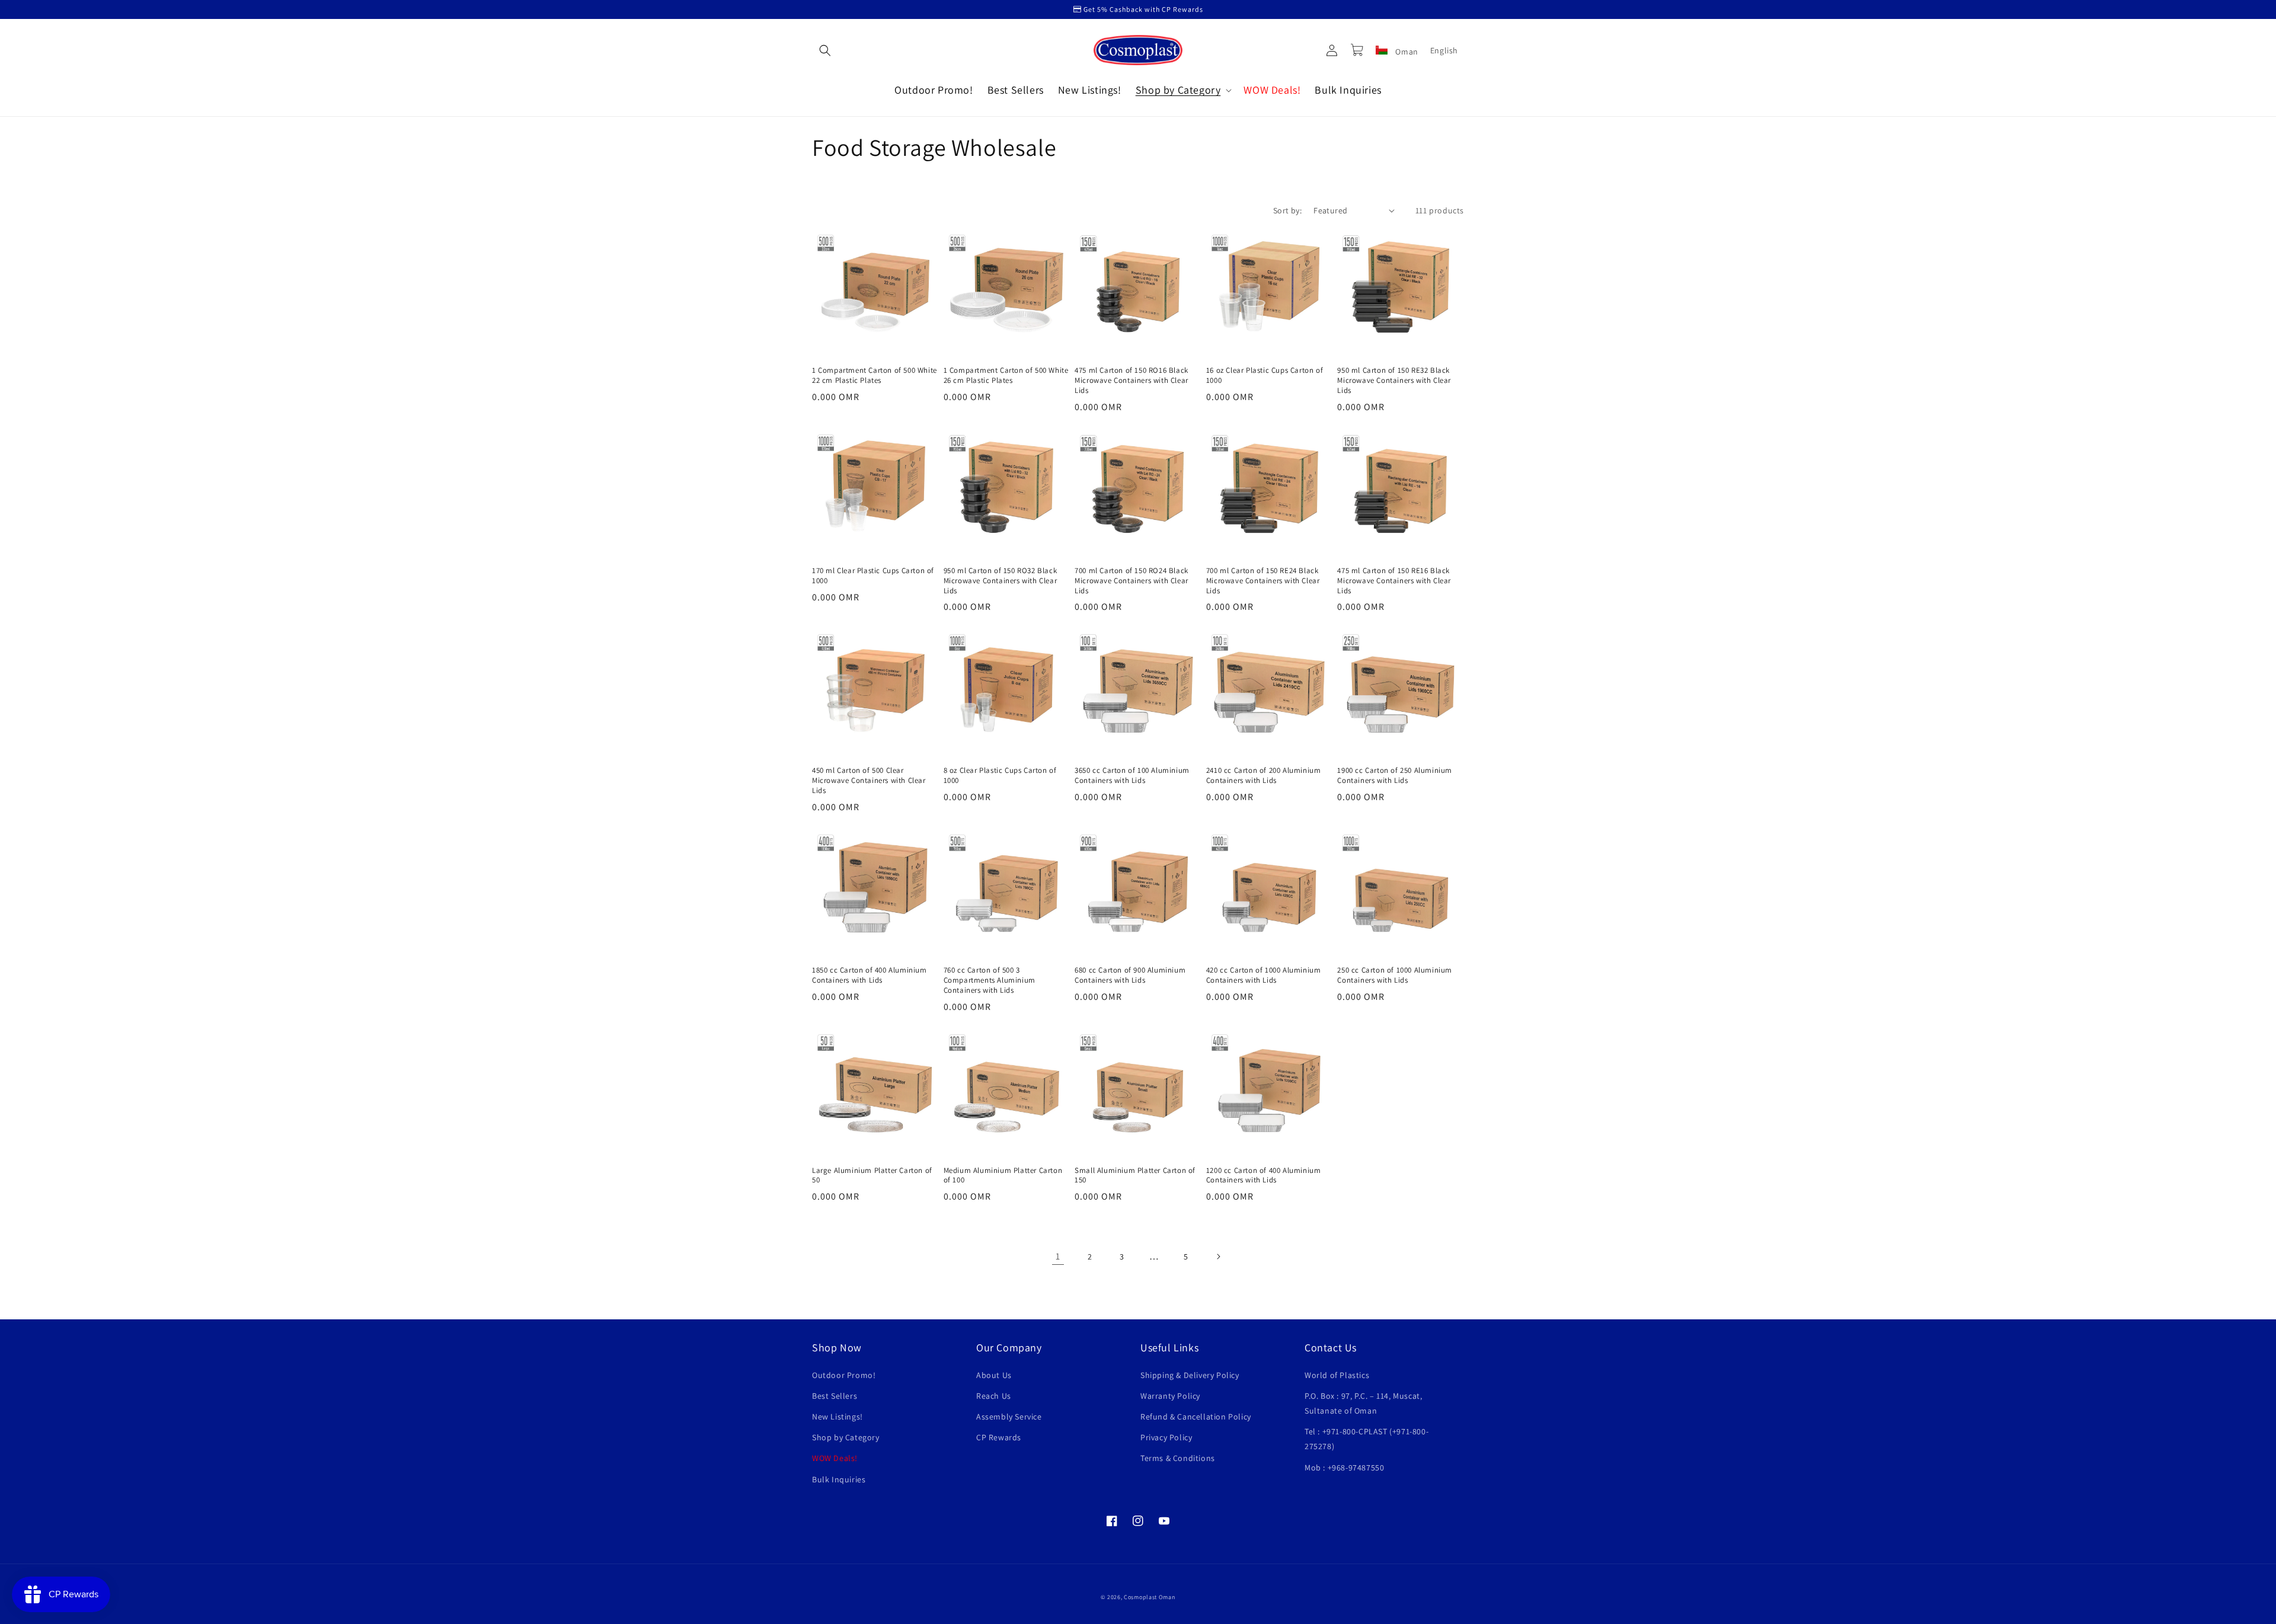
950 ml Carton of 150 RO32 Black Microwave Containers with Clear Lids (1000, 581)
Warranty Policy (1170, 1396)
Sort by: (1287, 210)
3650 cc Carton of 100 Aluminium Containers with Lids (1132, 776)
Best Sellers (835, 1396)
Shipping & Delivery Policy (1190, 1375)
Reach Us (994, 1396)
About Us (994, 1375)
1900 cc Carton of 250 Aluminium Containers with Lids (1395, 776)
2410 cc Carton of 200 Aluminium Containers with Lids (1264, 776)
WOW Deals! (835, 1458)
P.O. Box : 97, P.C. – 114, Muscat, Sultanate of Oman (1363, 1403)
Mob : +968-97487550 (1344, 1468)
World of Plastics (1337, 1375)
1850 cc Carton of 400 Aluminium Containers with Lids (870, 975)
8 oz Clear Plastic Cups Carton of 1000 (1000, 776)
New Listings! (837, 1417)
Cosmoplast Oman (1150, 1597)
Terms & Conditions (1178, 1458)
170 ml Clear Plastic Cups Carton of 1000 (873, 576)
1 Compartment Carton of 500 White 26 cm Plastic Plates (1006, 375)
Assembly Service (1009, 1417)
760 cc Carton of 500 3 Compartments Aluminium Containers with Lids (990, 980)
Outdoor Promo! (844, 1375)
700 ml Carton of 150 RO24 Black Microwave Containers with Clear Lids (1131, 581)
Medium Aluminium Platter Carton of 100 (1003, 1176)
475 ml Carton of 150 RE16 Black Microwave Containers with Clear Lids (1394, 581)
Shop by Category (846, 1437)
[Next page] (1218, 1257)
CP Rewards (999, 1437)
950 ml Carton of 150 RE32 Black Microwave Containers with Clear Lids (1394, 381)
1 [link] (1058, 1256)
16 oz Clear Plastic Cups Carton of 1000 (1265, 375)
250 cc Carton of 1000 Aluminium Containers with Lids (1395, 975)
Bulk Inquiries (839, 1479)
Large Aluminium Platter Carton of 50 (872, 1176)
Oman (1406, 52)
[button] (825, 50)
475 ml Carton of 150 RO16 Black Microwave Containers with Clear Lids (1131, 381)
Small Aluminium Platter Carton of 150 (1135, 1176)
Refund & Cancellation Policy (1196, 1417)
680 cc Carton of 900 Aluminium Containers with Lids (1130, 975)
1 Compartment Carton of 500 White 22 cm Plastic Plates (875, 375)
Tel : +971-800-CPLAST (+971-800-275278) (1366, 1439)
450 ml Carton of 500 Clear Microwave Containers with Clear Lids (869, 781)
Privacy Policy (1166, 1437)
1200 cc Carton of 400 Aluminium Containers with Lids (1264, 1176)
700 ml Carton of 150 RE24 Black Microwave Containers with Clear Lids (1263, 581)
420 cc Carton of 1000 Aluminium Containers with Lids (1264, 975)
